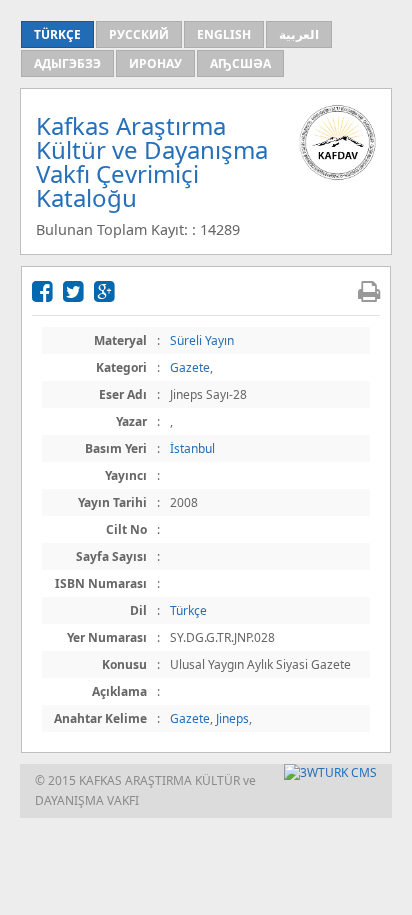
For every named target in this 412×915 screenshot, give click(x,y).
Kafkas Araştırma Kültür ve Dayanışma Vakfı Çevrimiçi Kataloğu (152, 161)
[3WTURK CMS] (330, 772)
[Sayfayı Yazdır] (369, 290)
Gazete (190, 367)
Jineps (232, 718)
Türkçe (188, 610)
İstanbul (192, 448)
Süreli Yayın (202, 340)
